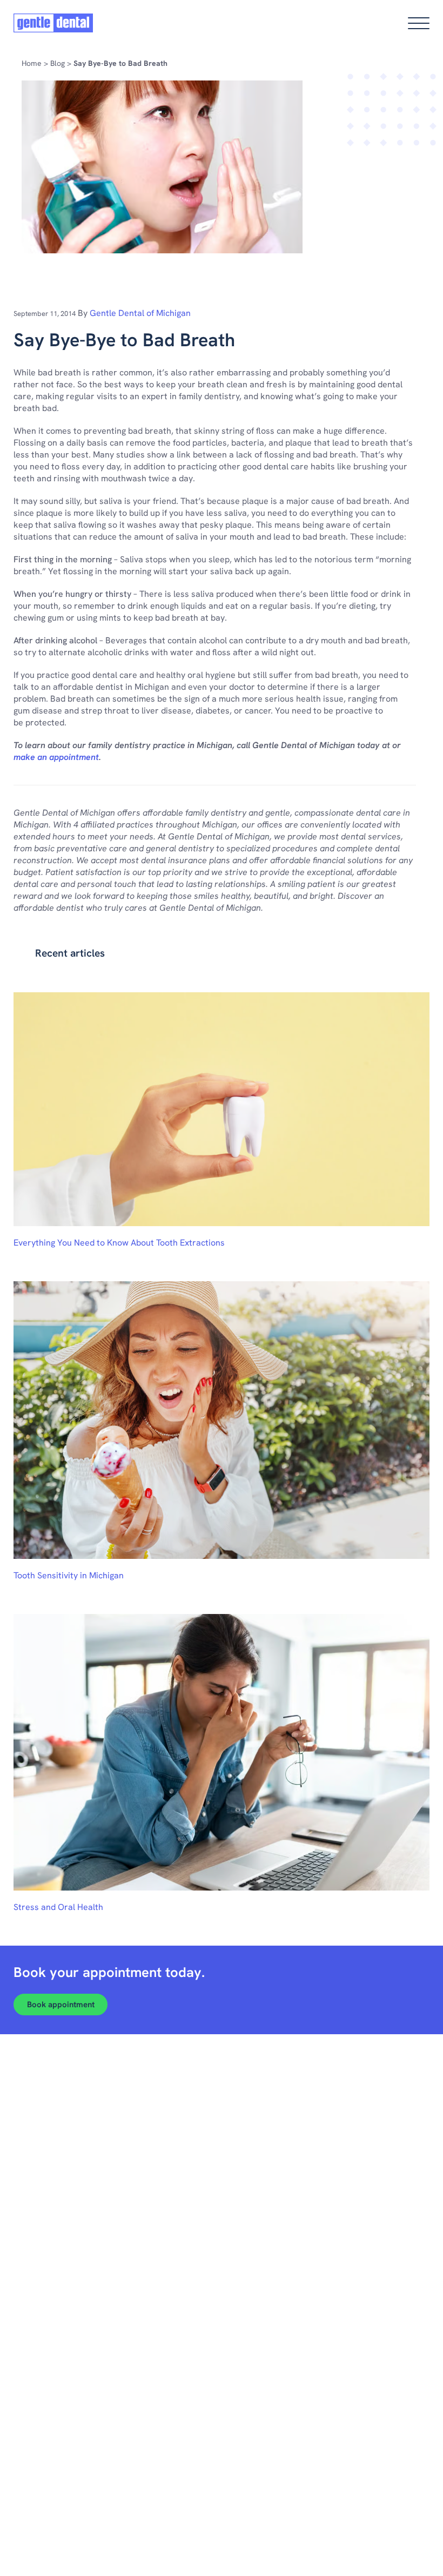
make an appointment (56, 757)
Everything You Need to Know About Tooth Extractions (119, 1243)
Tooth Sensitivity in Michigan (69, 1575)
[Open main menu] (419, 23)
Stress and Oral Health (58, 1907)
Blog (58, 63)
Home (32, 63)
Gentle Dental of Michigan (140, 313)
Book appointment (61, 2005)
